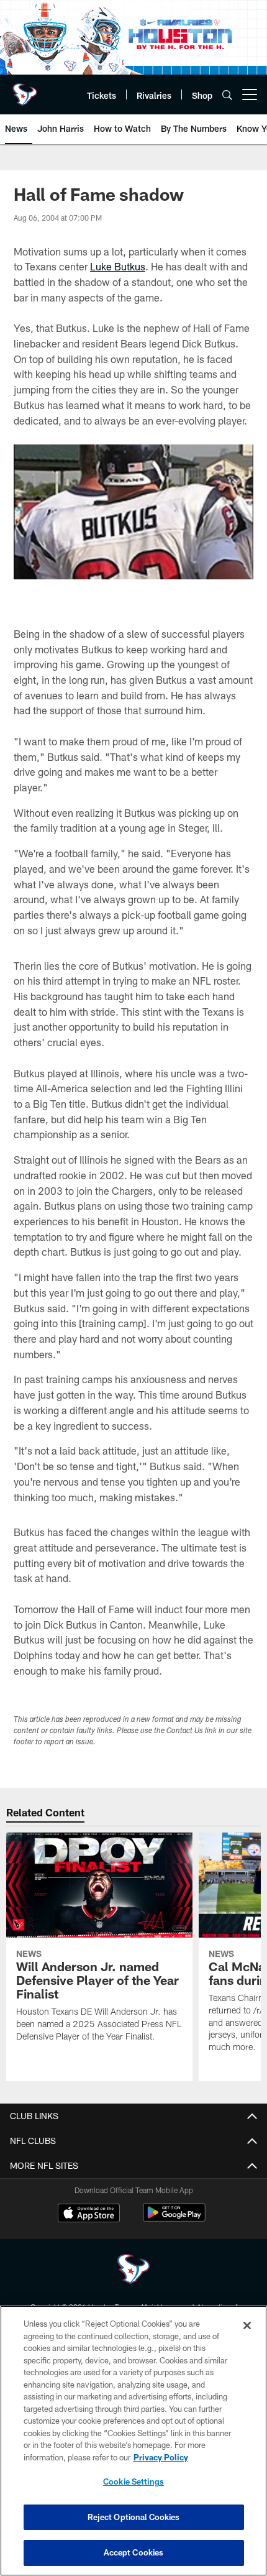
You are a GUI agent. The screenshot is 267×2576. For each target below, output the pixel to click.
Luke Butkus (118, 266)
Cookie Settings (133, 2482)
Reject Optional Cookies (134, 2517)
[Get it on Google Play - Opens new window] (174, 2219)
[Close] (247, 2325)
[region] (133, 2441)
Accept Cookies (134, 2552)
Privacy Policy (161, 2457)
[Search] (227, 95)
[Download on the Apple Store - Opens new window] (89, 2214)
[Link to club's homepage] (25, 90)
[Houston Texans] (133, 2270)
